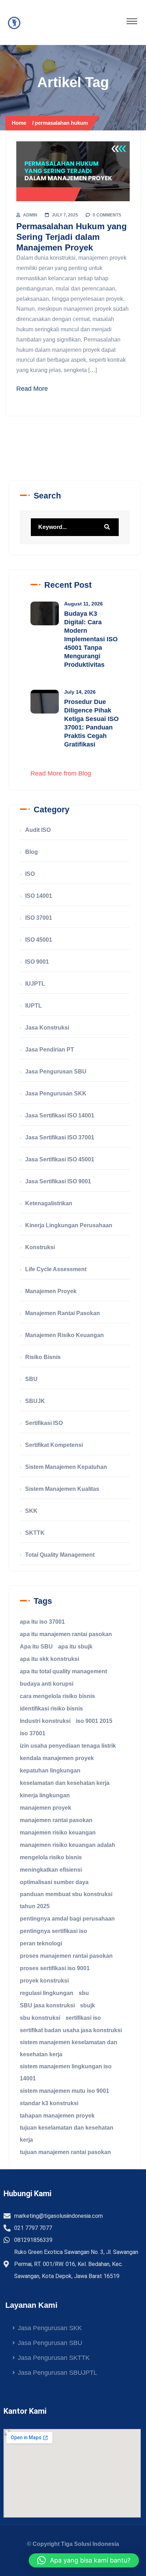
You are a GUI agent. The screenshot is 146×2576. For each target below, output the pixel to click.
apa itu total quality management (63, 1671)
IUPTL (33, 1006)
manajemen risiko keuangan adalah (68, 1845)
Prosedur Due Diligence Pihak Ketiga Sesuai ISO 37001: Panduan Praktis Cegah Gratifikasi (91, 723)
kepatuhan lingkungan (50, 1771)
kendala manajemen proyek (57, 1758)
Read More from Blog (61, 773)
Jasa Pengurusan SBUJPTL (57, 2373)
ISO (30, 874)
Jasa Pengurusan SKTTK (54, 2358)
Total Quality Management (60, 1555)
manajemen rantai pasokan (56, 1820)
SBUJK (35, 1401)
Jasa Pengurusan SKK (56, 1093)
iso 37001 (33, 1733)
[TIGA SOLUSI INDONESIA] (14, 23)
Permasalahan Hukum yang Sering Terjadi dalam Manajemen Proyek (72, 237)
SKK (31, 1511)
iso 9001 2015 (94, 1721)
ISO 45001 (39, 940)
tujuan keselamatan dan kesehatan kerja (67, 2134)
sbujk (88, 2005)
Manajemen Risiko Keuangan (64, 1335)
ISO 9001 (37, 962)
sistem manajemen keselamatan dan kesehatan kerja (69, 2048)
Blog (32, 852)
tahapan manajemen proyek (57, 2116)
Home (20, 123)
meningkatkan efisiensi (51, 1870)
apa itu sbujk (75, 1647)
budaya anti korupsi (47, 1684)
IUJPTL (35, 984)
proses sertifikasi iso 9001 (55, 1968)
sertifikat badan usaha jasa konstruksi (71, 2030)
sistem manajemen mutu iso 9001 (64, 2091)
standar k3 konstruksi (49, 2103)
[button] (84, 2560)
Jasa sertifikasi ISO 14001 (60, 1115)
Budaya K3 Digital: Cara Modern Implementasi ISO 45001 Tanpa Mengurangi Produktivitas (91, 639)
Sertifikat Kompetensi (54, 1445)
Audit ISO (38, 830)
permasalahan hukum (61, 123)
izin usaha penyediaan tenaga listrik (68, 1746)
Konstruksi (40, 1247)
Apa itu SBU (36, 1647)
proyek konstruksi (44, 1981)
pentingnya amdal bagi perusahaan (67, 1919)
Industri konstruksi (45, 1721)
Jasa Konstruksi (47, 1028)
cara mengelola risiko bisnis (57, 1696)
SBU (31, 1379)
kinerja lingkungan (45, 1795)
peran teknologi (41, 1943)
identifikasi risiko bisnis (51, 1709)
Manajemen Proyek (49, 194)
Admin (30, 215)
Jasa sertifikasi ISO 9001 (58, 1181)
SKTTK (35, 1533)
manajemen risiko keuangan (58, 1833)
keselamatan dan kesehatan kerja (65, 1783)
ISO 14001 (39, 896)
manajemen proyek (46, 1808)
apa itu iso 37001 (42, 1622)
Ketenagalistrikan (49, 1203)
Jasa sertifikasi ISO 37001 (60, 1137)
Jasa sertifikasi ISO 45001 (60, 1159)
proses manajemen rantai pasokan (66, 1956)
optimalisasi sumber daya (54, 1882)
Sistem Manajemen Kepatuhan (66, 1467)
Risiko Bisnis (43, 1357)
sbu (84, 1993)
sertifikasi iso (83, 2018)
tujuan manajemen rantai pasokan (65, 2152)
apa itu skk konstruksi (49, 1659)
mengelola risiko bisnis (51, 1857)
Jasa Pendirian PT (50, 1050)
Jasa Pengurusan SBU (56, 1072)
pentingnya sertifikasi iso (54, 1931)
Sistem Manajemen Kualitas (62, 1489)
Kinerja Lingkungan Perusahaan (69, 1225)
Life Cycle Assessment (56, 1269)
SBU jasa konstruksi (47, 2005)
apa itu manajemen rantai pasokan (66, 1634)
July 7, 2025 (65, 215)
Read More (32, 389)
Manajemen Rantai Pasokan (63, 1313)
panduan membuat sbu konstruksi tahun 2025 (66, 1900)
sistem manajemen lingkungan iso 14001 (66, 2072)
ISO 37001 (39, 918)
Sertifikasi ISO (44, 1423)
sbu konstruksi (40, 2018)
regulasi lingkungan (47, 1993)
